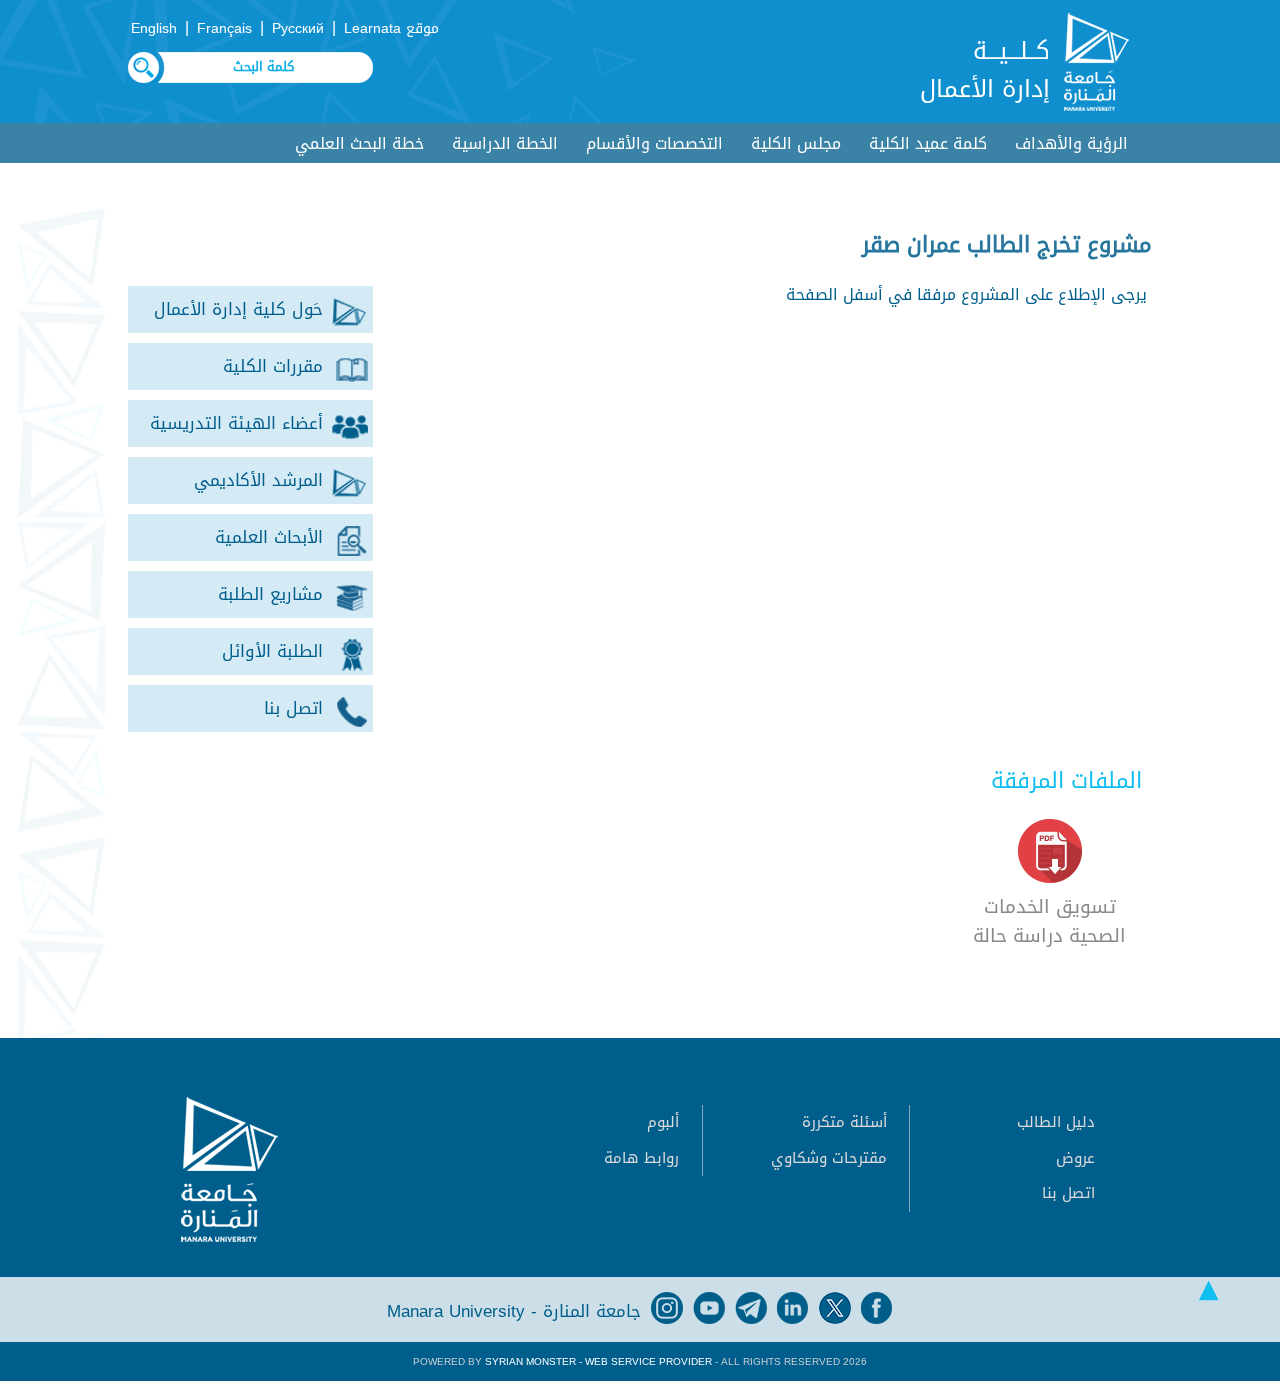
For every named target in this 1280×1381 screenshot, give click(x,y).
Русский (298, 28)
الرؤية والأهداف (1071, 143)
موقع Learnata (391, 28)
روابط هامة (641, 1158)
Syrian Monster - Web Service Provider (598, 1361)
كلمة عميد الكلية (928, 143)
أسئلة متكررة (844, 1122)
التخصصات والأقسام (654, 143)
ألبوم (663, 1122)
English (154, 28)
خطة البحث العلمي (359, 143)
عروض (1075, 1158)
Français (224, 28)
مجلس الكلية (796, 143)
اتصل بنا (1068, 1193)
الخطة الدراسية (505, 143)
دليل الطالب (1056, 1122)
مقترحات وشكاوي (829, 1158)
